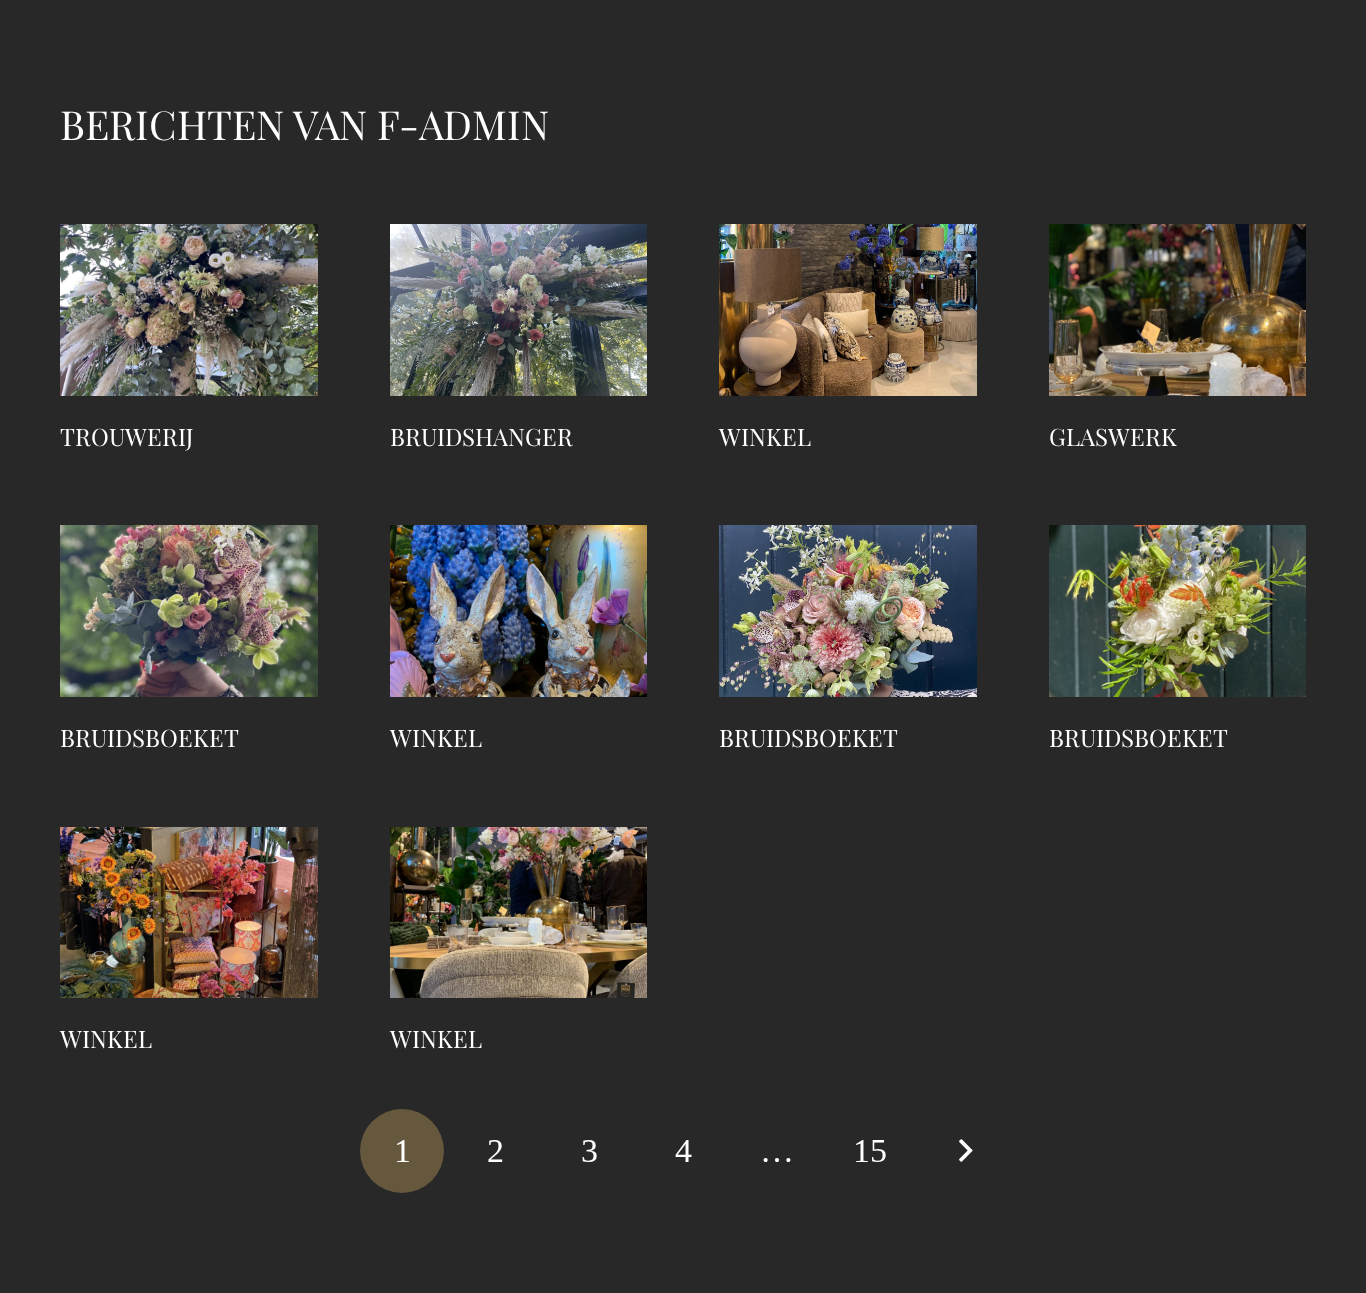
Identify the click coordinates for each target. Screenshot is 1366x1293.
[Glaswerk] (1178, 310)
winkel (436, 737)
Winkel (765, 436)
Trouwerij (127, 436)
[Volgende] (964, 1151)
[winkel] (519, 611)
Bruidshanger (481, 436)
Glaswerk (1113, 436)
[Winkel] (848, 310)
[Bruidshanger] (519, 310)
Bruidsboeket (149, 737)
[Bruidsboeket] (189, 611)
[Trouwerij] (189, 310)
